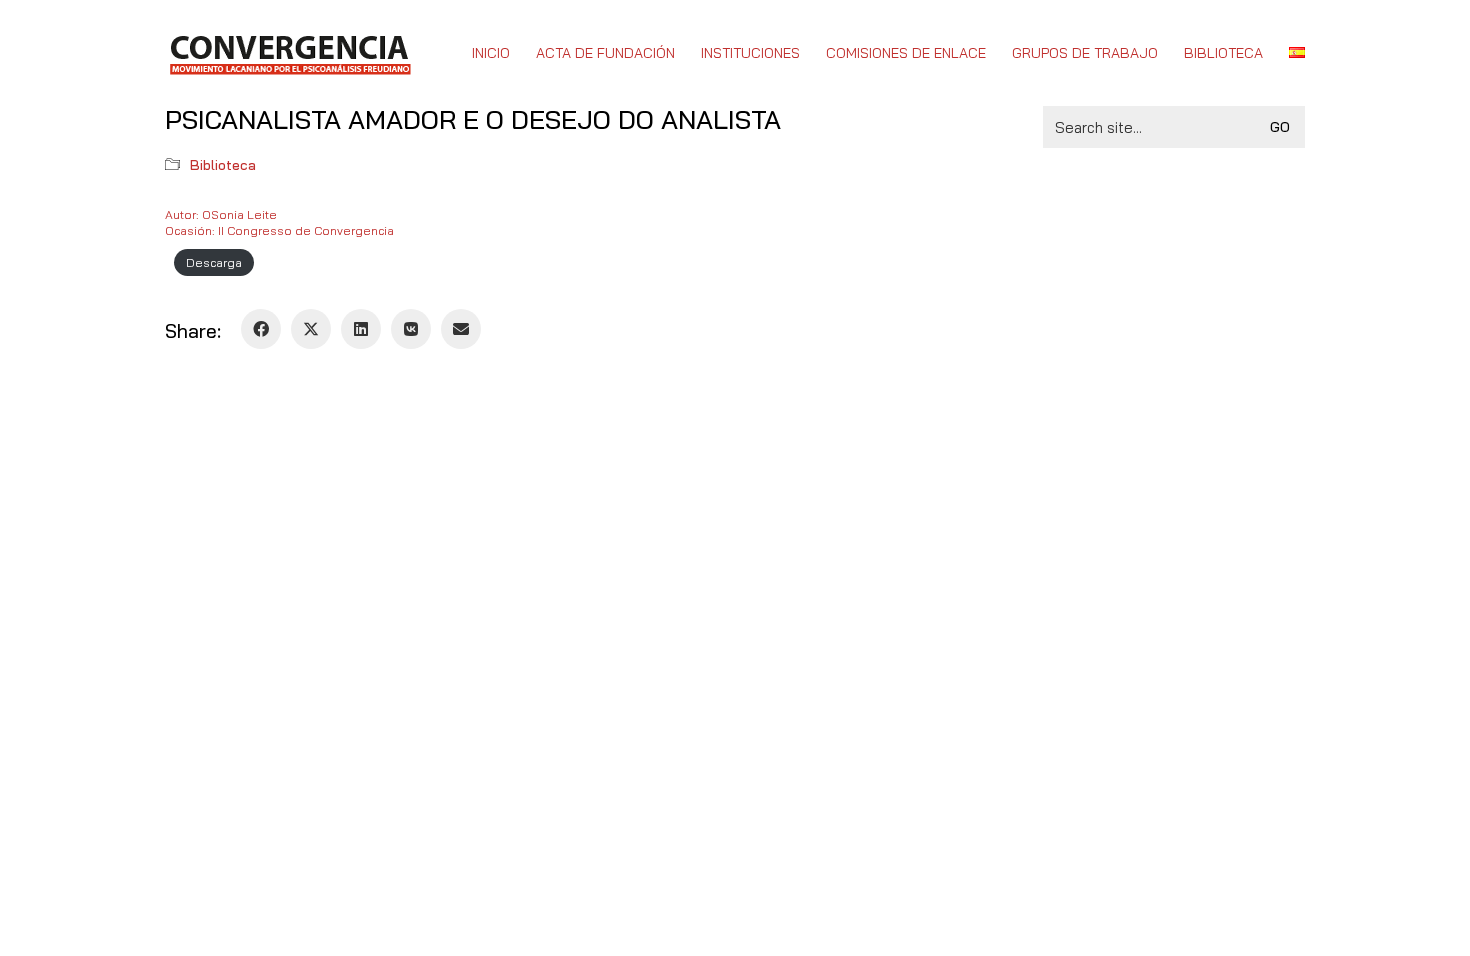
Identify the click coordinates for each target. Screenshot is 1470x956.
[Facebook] (261, 329)
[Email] (461, 329)
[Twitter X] (311, 329)
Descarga (214, 262)
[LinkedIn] (361, 329)
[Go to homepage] (289, 53)
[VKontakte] (411, 329)
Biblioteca (223, 165)
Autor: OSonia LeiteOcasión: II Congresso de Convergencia (279, 222)
